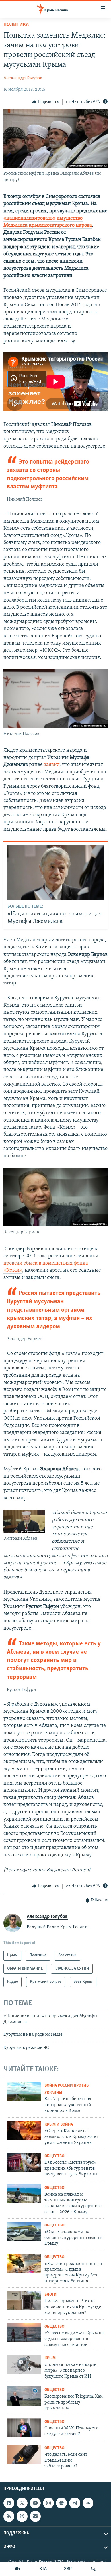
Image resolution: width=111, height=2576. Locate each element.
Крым (50, 2358)
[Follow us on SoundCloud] (88, 2503)
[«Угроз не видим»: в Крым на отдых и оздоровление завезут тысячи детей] (24, 2333)
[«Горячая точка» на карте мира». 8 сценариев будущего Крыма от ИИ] (24, 2364)
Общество (54, 2156)
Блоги (51, 2295)
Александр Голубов (23, 78)
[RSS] (9, 2516)
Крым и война (59, 2125)
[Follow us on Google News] (61, 2503)
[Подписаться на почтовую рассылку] (35, 2516)
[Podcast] (22, 2516)
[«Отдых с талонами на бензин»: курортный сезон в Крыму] (24, 2231)
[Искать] (93, 2569)
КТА (43, 2569)
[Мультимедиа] (18, 2569)
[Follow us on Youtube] (35, 2503)
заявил (52, 765)
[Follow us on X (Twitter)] (22, 2503)
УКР (68, 2569)
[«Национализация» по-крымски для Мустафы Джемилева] (56, 872)
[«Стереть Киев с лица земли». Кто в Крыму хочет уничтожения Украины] (24, 2131)
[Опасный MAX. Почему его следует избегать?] (24, 2428)
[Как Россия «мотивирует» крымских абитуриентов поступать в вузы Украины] (24, 2162)
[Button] (46, 102)
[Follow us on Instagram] (48, 2503)
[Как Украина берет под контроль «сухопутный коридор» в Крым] (24, 2092)
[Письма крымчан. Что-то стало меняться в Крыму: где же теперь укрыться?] (24, 2301)
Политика (16, 25)
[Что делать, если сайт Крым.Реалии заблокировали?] (24, 2454)
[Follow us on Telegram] (75, 2503)
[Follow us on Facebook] (9, 2503)
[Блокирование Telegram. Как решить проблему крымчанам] (24, 2396)
